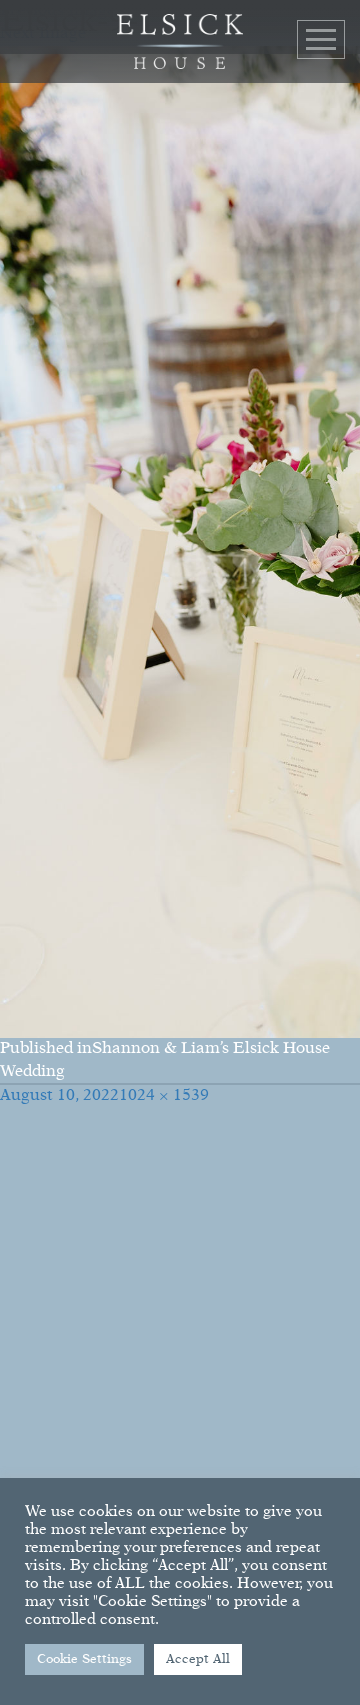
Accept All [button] (198, 1659)
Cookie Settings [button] (84, 1659)
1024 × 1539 (164, 1096)
